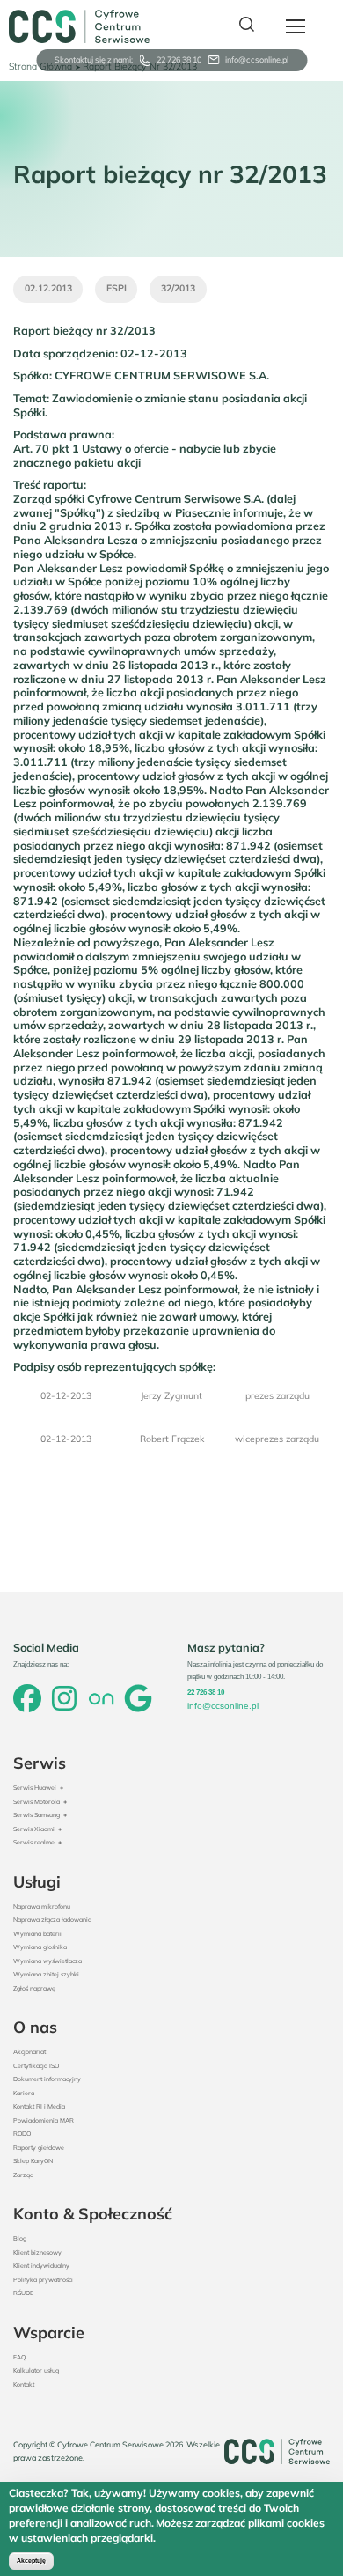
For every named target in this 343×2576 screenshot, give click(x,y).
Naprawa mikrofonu (42, 1906)
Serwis (40, 1763)
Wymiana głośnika (40, 1947)
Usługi (37, 1882)
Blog (20, 2238)
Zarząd (23, 2175)
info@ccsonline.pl (257, 59)
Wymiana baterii (37, 1934)
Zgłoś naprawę (34, 1988)
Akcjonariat (29, 2052)
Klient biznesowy (37, 2252)
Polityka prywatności (43, 2280)
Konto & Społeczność (93, 2214)
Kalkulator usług (36, 2370)
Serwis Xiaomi (34, 1829)
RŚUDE (23, 2293)
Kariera (24, 2093)
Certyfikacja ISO (36, 2066)
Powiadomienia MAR (44, 2120)
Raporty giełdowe (39, 2148)
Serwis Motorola (36, 1802)
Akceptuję (31, 2561)
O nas (35, 2027)
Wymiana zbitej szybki (46, 1974)
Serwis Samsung (36, 1815)
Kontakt (24, 2385)
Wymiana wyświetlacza (47, 1961)
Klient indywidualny (41, 2266)
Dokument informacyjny (47, 2079)
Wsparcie (49, 2333)
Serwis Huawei (35, 1788)
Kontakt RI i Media (39, 2106)
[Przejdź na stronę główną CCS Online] (79, 26)
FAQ (19, 2357)
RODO (22, 2134)
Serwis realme (34, 1842)
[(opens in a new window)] (27, 1700)
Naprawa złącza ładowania (52, 1920)
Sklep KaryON (33, 2161)
